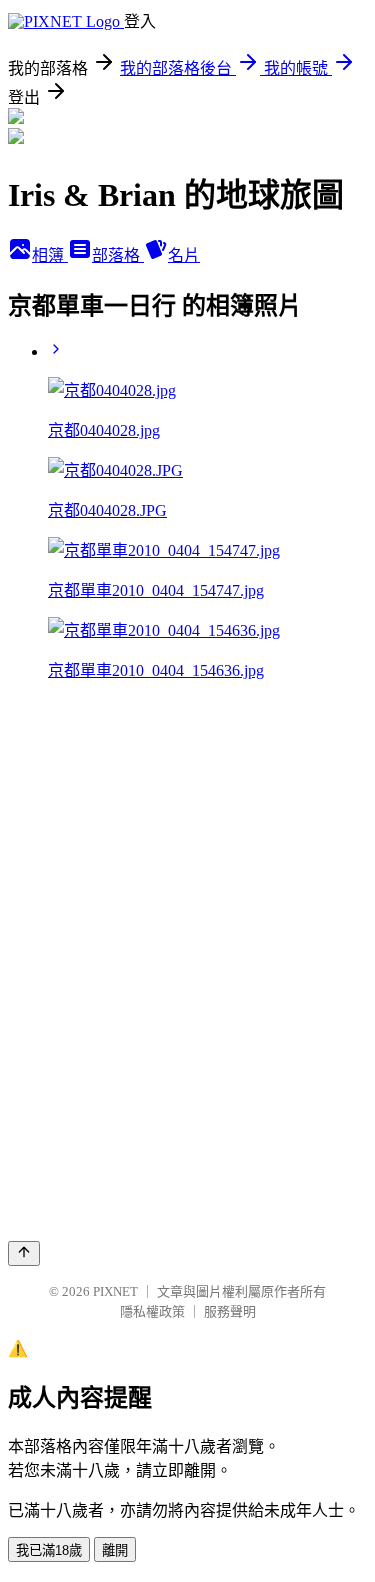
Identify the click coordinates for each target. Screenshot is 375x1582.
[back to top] (24, 1253)
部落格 (118, 255)
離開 (115, 1550)
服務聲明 (230, 1311)
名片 (184, 255)
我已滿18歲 (49, 1550)
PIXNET (115, 1291)
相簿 (50, 255)
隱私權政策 (152, 1311)
